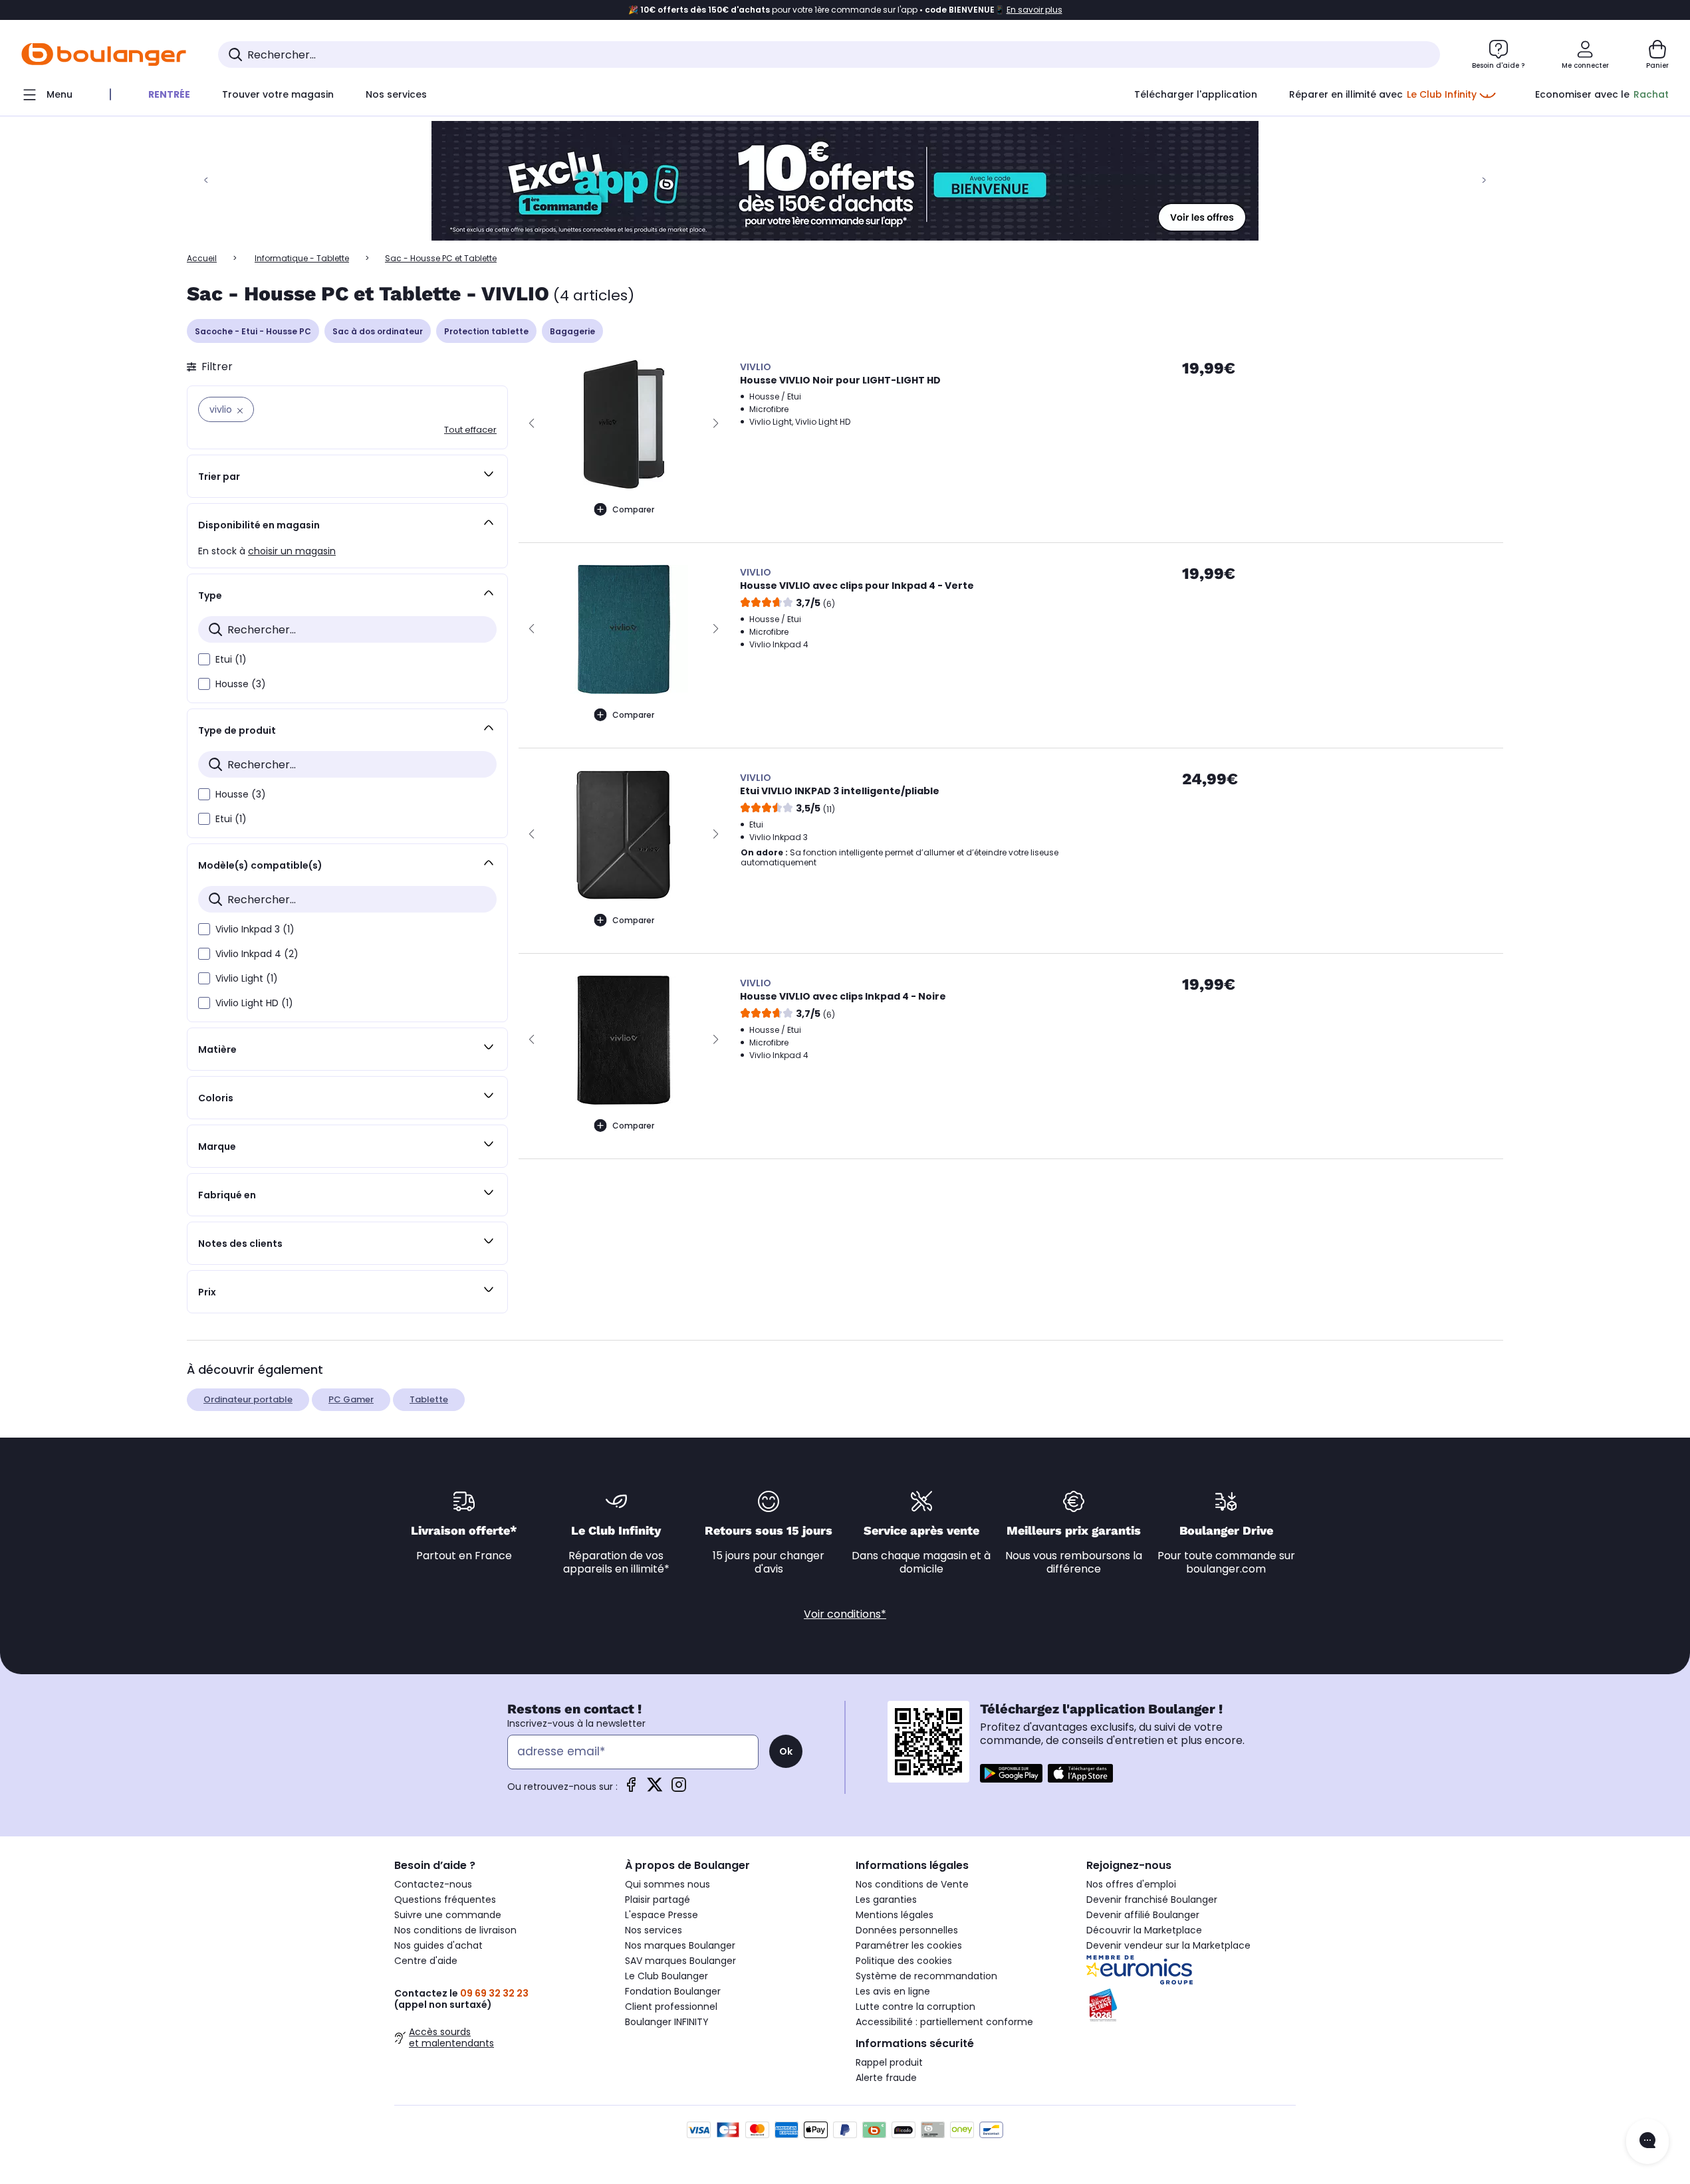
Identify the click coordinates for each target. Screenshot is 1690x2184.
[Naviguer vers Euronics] (1191, 1970)
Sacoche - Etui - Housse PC (253, 331)
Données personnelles (907, 1930)
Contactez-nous (433, 1884)
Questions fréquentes (445, 1900)
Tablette (429, 1399)
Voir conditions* (845, 1614)
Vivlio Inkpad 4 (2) (257, 954)
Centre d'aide (426, 1961)
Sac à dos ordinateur (378, 331)
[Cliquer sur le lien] (845, 181)
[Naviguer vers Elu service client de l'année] (1191, 2005)
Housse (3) (241, 684)
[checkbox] (204, 659)
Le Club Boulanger (666, 1976)
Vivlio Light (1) (247, 978)
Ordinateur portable (248, 1399)
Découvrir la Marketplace (1144, 1930)
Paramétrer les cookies (909, 1945)
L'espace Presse (662, 1915)
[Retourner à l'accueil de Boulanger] (104, 55)
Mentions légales (895, 1915)
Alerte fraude (886, 2078)
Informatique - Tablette (302, 258)
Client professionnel (671, 2007)
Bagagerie (572, 331)
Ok (786, 1751)
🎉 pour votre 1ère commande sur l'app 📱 (845, 10)
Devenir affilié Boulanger (1143, 1915)
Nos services (654, 1930)
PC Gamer (351, 1399)
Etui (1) (231, 659)
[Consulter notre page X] (655, 1789)
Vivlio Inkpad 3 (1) (255, 929)
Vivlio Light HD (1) (254, 1003)
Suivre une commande (448, 1915)
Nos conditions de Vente (912, 1884)
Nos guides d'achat (438, 1945)
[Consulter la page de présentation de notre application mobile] (1011, 1773)
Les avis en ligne (893, 1991)
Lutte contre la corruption (915, 2007)
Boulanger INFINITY (667, 2022)
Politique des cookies (904, 1961)
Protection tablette (486, 331)
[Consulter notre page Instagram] (679, 1789)
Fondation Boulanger (673, 1991)
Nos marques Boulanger (680, 1945)
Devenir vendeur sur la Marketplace (1168, 1945)
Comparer (633, 509)
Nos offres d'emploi (1131, 1884)
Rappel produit (889, 2062)
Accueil (202, 258)
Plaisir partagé (658, 1900)
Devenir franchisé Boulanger (1152, 1900)
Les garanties (886, 1900)
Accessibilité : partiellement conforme (944, 2022)
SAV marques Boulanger (680, 1961)
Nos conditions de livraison (455, 1930)
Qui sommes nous (667, 1884)
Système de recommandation (926, 1976)
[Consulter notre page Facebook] (631, 1789)
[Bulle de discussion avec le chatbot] (1647, 2141)
